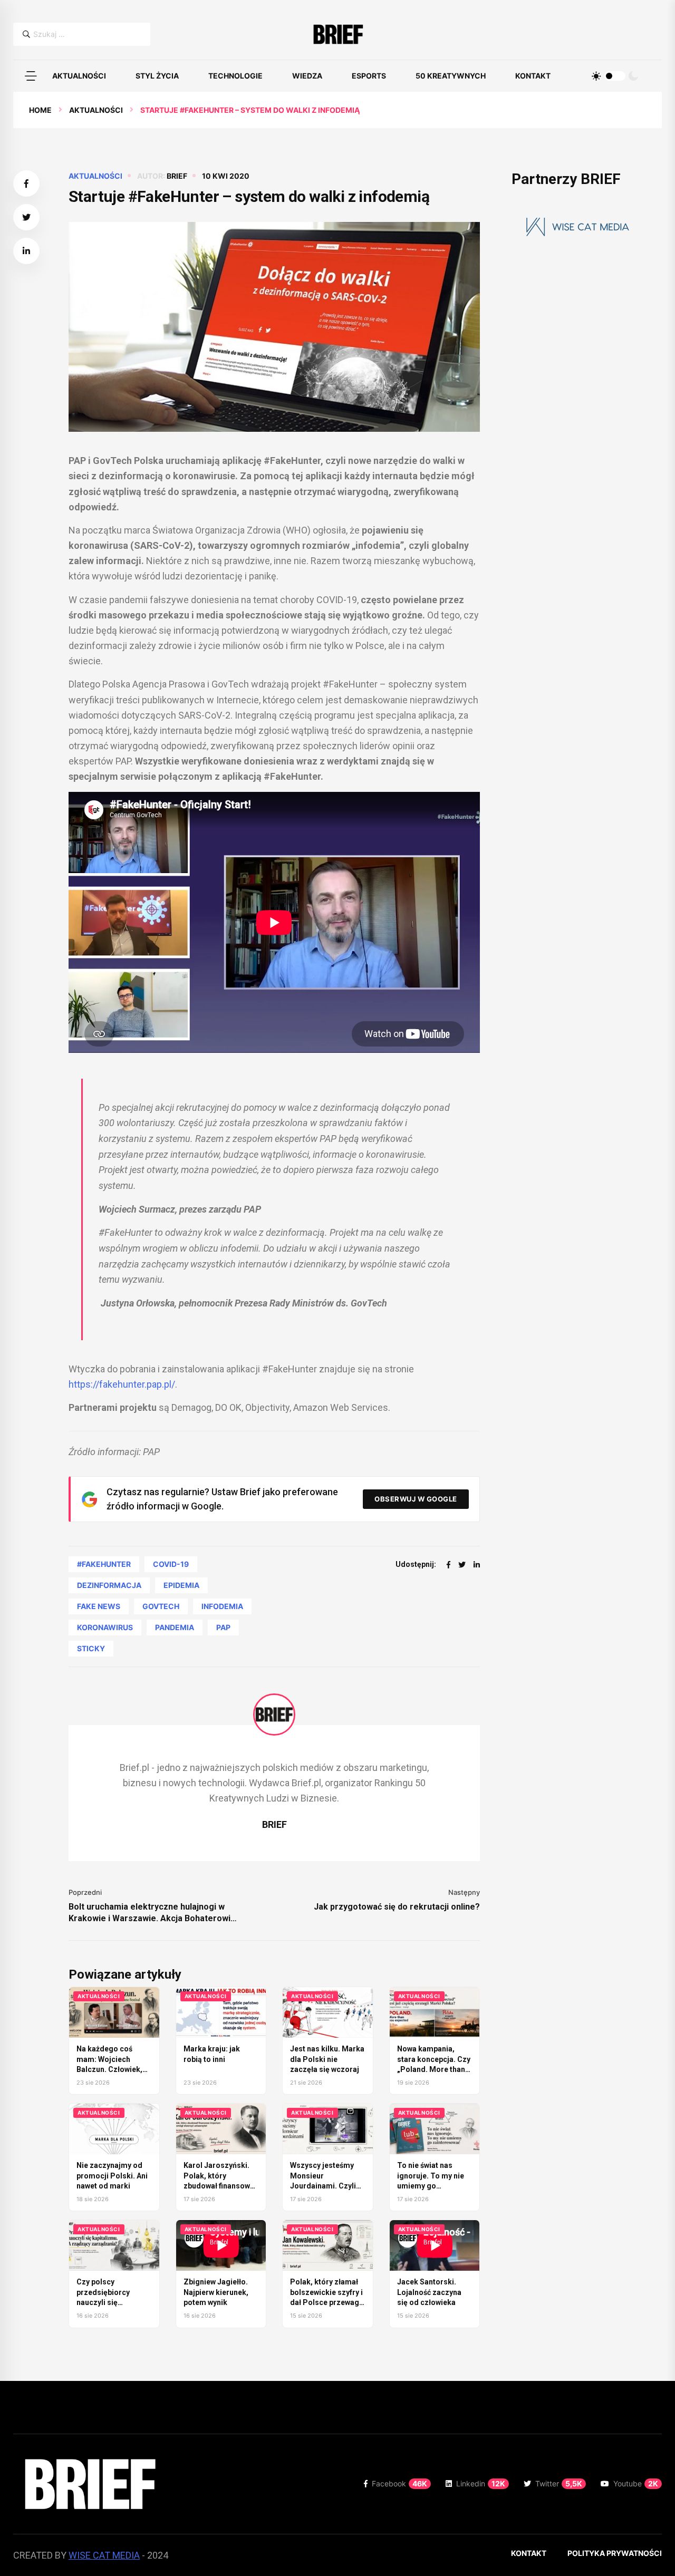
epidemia (181, 1585)
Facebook (399, 2483)
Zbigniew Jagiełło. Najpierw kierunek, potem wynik (216, 2292)
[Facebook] (449, 1565)
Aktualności (79, 76)
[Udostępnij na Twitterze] (26, 217)
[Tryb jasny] (596, 76)
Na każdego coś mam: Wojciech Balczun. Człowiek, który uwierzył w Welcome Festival (109, 2069)
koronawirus (105, 1627)
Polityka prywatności (615, 2553)
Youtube (636, 2483)
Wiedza (307, 76)
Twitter (559, 2483)
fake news (99, 1606)
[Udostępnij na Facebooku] (26, 183)
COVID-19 (171, 1564)
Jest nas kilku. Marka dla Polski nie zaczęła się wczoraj (327, 2059)
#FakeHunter (104, 1564)
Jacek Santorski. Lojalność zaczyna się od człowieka (429, 2292)
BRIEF (177, 176)
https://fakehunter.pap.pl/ (122, 1384)
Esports (369, 76)
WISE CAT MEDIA (104, 2555)
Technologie (235, 76)
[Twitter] (462, 1565)
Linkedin (481, 2483)
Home (40, 110)
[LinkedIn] (477, 1565)
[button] (31, 76)
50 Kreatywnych (451, 76)
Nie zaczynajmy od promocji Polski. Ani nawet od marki (112, 2176)
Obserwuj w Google (416, 1499)
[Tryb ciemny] (633, 76)
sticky (91, 1648)
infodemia (222, 1606)
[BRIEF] (338, 34)
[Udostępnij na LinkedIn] (26, 251)
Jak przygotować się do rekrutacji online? (397, 1907)
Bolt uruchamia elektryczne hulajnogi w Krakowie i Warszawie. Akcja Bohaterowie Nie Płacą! (152, 1913)
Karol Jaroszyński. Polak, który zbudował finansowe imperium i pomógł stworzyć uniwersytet (220, 2186)
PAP (223, 1627)
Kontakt (533, 76)
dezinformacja (109, 1585)
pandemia (175, 1627)
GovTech (161, 1606)
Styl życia (157, 76)
